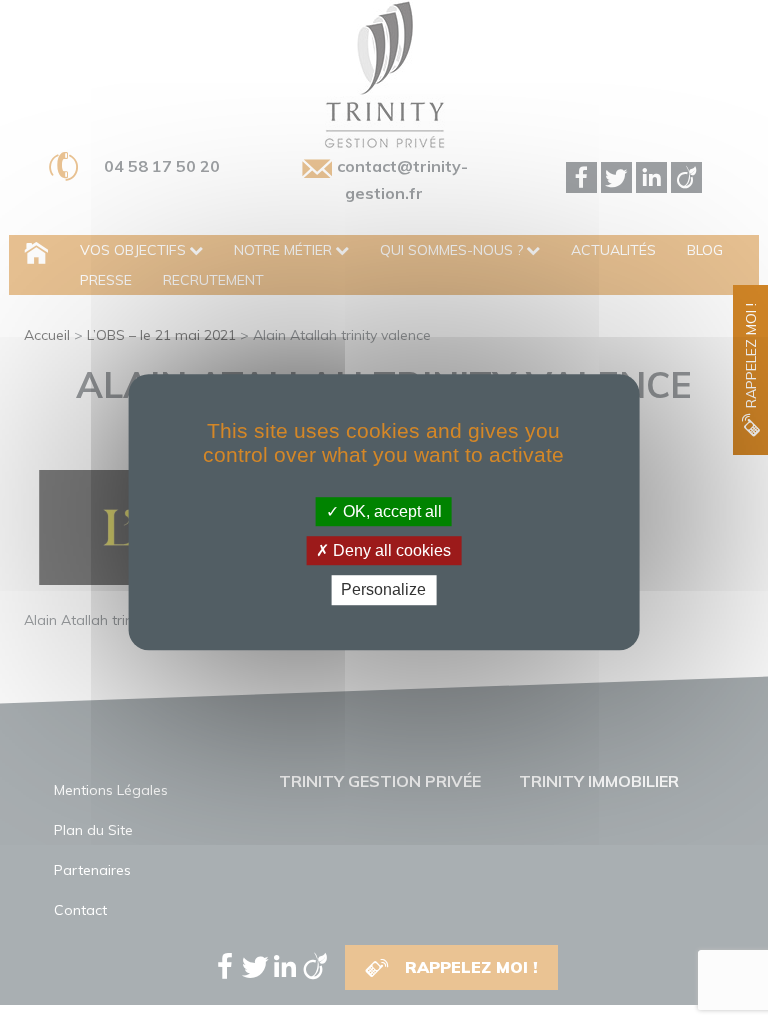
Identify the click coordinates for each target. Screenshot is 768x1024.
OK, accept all (390, 511)
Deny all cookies (390, 550)
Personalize (383, 590)
